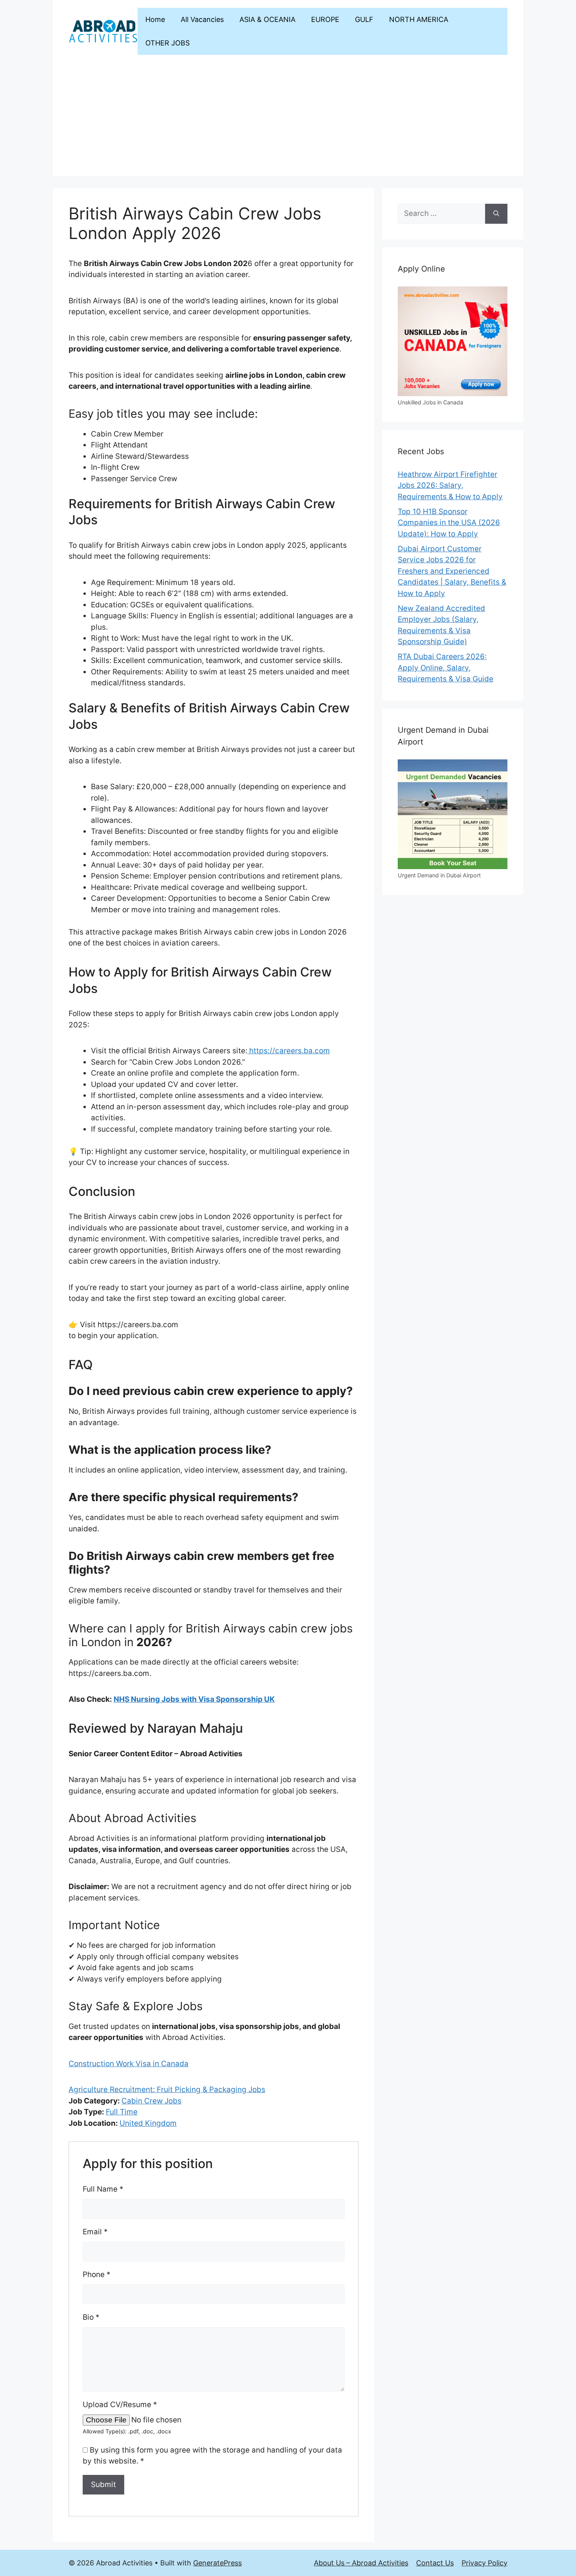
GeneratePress (217, 2563)
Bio (91, 2317)
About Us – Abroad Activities (361, 2563)
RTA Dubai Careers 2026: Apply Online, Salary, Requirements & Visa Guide (446, 668)
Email (95, 2232)
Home (155, 19)
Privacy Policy (485, 2563)
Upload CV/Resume (120, 2405)
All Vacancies (202, 19)
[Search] (496, 214)
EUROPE (325, 19)
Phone (97, 2274)
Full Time (122, 2112)
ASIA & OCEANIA (267, 19)
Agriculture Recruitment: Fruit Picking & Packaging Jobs (167, 2090)
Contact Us (435, 2563)
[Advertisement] (288, 121)
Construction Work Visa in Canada (129, 2064)
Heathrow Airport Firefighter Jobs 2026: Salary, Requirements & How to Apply (450, 485)
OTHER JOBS (168, 43)
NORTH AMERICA (419, 19)
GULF (364, 19)
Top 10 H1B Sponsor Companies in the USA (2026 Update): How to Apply (449, 523)
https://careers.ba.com (289, 1051)
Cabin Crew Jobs (151, 2101)
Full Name (103, 2189)
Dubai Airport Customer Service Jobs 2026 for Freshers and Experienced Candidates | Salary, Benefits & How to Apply (452, 571)
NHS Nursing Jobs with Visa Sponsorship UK (194, 1699)
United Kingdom (148, 2123)
